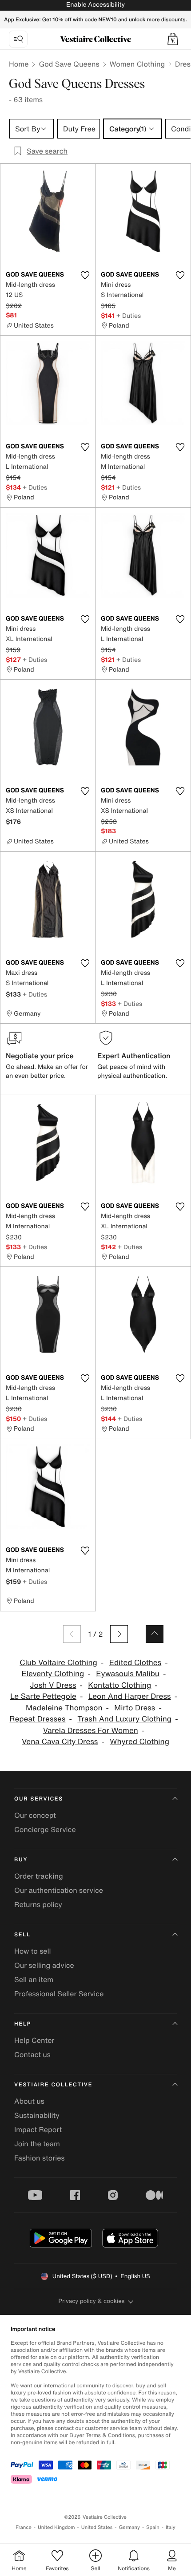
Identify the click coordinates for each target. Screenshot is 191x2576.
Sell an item (34, 1979)
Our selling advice (44, 1965)
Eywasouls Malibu (128, 1674)
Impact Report (38, 2129)
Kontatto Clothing (119, 1685)
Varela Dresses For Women (91, 1731)
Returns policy (38, 1904)
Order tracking (39, 1876)
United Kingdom (56, 2527)
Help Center (34, 2040)
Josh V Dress (53, 1685)
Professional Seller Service (59, 1994)
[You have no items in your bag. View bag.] (173, 39)
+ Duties (129, 315)
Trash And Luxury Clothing (124, 1719)
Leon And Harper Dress (130, 1696)
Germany (129, 2527)
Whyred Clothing (139, 1742)
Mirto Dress (135, 1708)
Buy (21, 1860)
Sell (22, 1935)
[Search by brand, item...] (18, 39)
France (24, 2527)
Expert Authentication (134, 1056)
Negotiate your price (40, 1056)
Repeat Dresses (37, 1719)
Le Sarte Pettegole (43, 1696)
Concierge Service (45, 1829)
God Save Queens (69, 64)
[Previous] (72, 1634)
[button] (173, 39)
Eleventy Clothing (53, 1674)
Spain (153, 2527)
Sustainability (37, 2115)
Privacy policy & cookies (92, 2301)
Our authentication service (59, 1890)
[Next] (119, 1634)
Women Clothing (137, 64)
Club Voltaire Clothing (58, 1663)
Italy (171, 2527)
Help (23, 2024)
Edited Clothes (135, 1663)
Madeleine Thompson (64, 1708)
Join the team (37, 2144)
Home (19, 64)
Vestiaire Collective (53, 2085)
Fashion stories (40, 2158)
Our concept (35, 1815)
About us (29, 2101)
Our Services (39, 1799)
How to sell (33, 1951)
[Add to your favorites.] (85, 275)
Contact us (32, 2054)
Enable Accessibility (95, 5)
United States (97, 2527)
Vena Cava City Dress (60, 1742)
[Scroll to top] (155, 1634)
